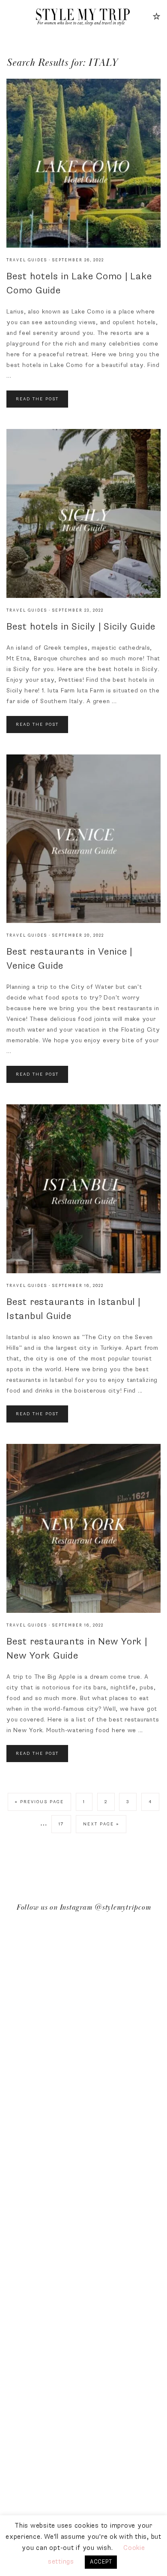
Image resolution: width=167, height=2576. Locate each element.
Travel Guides (27, 260)
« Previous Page (39, 1802)
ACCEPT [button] (101, 2562)
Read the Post (37, 399)
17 (61, 1824)
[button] (10, 16)
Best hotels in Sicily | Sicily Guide (81, 627)
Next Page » (101, 1824)
